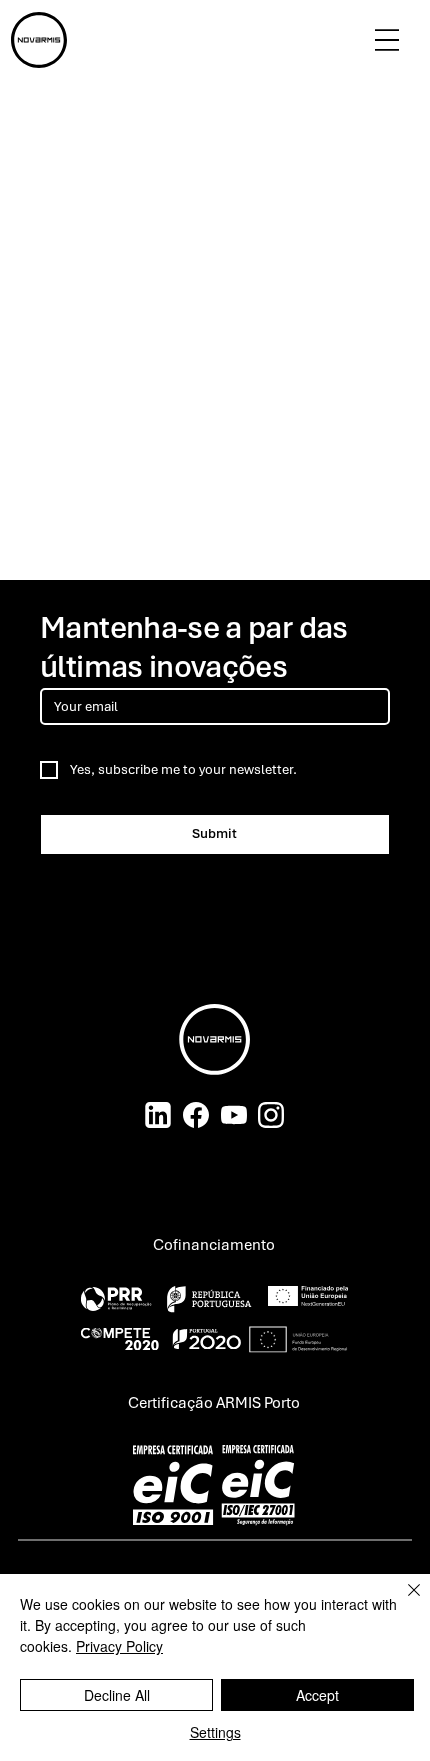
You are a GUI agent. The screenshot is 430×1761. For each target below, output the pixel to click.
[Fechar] (402, 1602)
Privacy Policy (119, 1646)
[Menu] (387, 40)
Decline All (117, 1695)
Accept (317, 1695)
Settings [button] (215, 1732)
